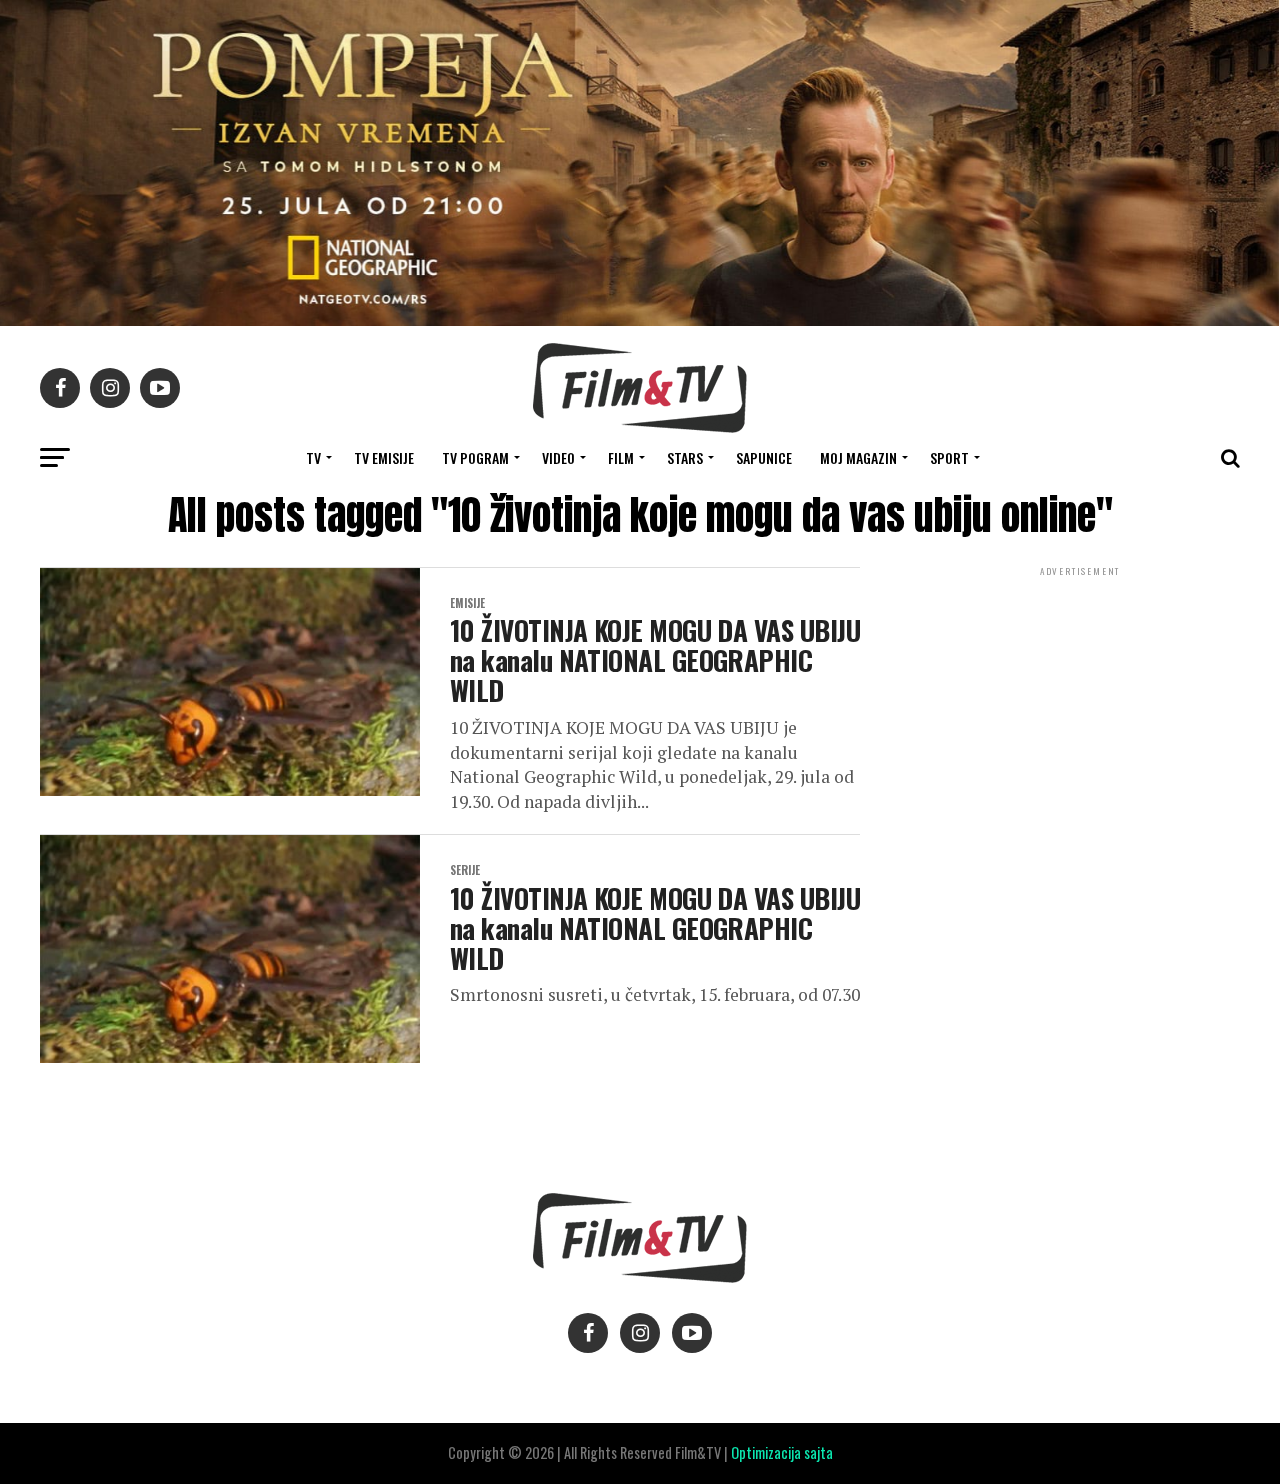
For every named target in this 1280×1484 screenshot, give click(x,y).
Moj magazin (858, 457)
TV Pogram (475, 457)
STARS (685, 457)
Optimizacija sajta (782, 1452)
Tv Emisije (384, 457)
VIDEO (558, 457)
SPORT (949, 457)
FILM (621, 457)
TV (313, 457)
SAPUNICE (764, 457)
